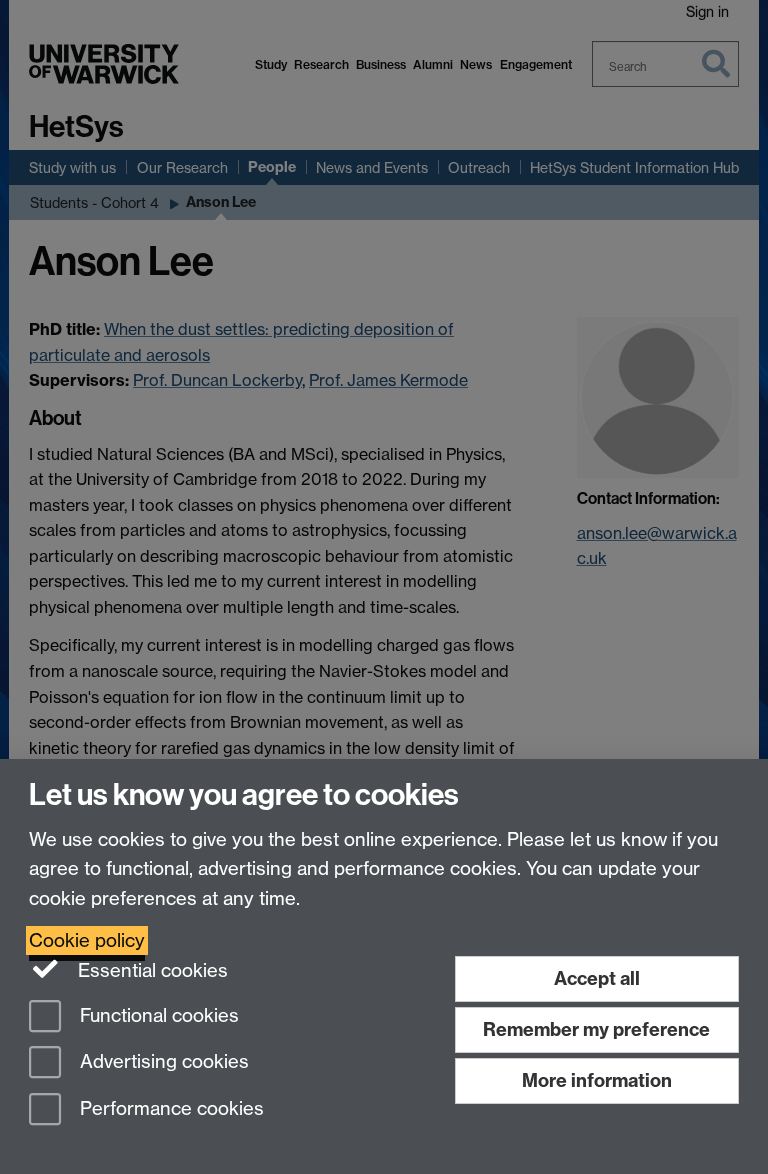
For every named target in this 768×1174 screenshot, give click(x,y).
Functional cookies (157, 1015)
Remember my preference (596, 1029)
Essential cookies (150, 970)
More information (597, 1080)
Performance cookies (169, 1109)
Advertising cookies (162, 1062)
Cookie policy (87, 940)
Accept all (597, 978)
